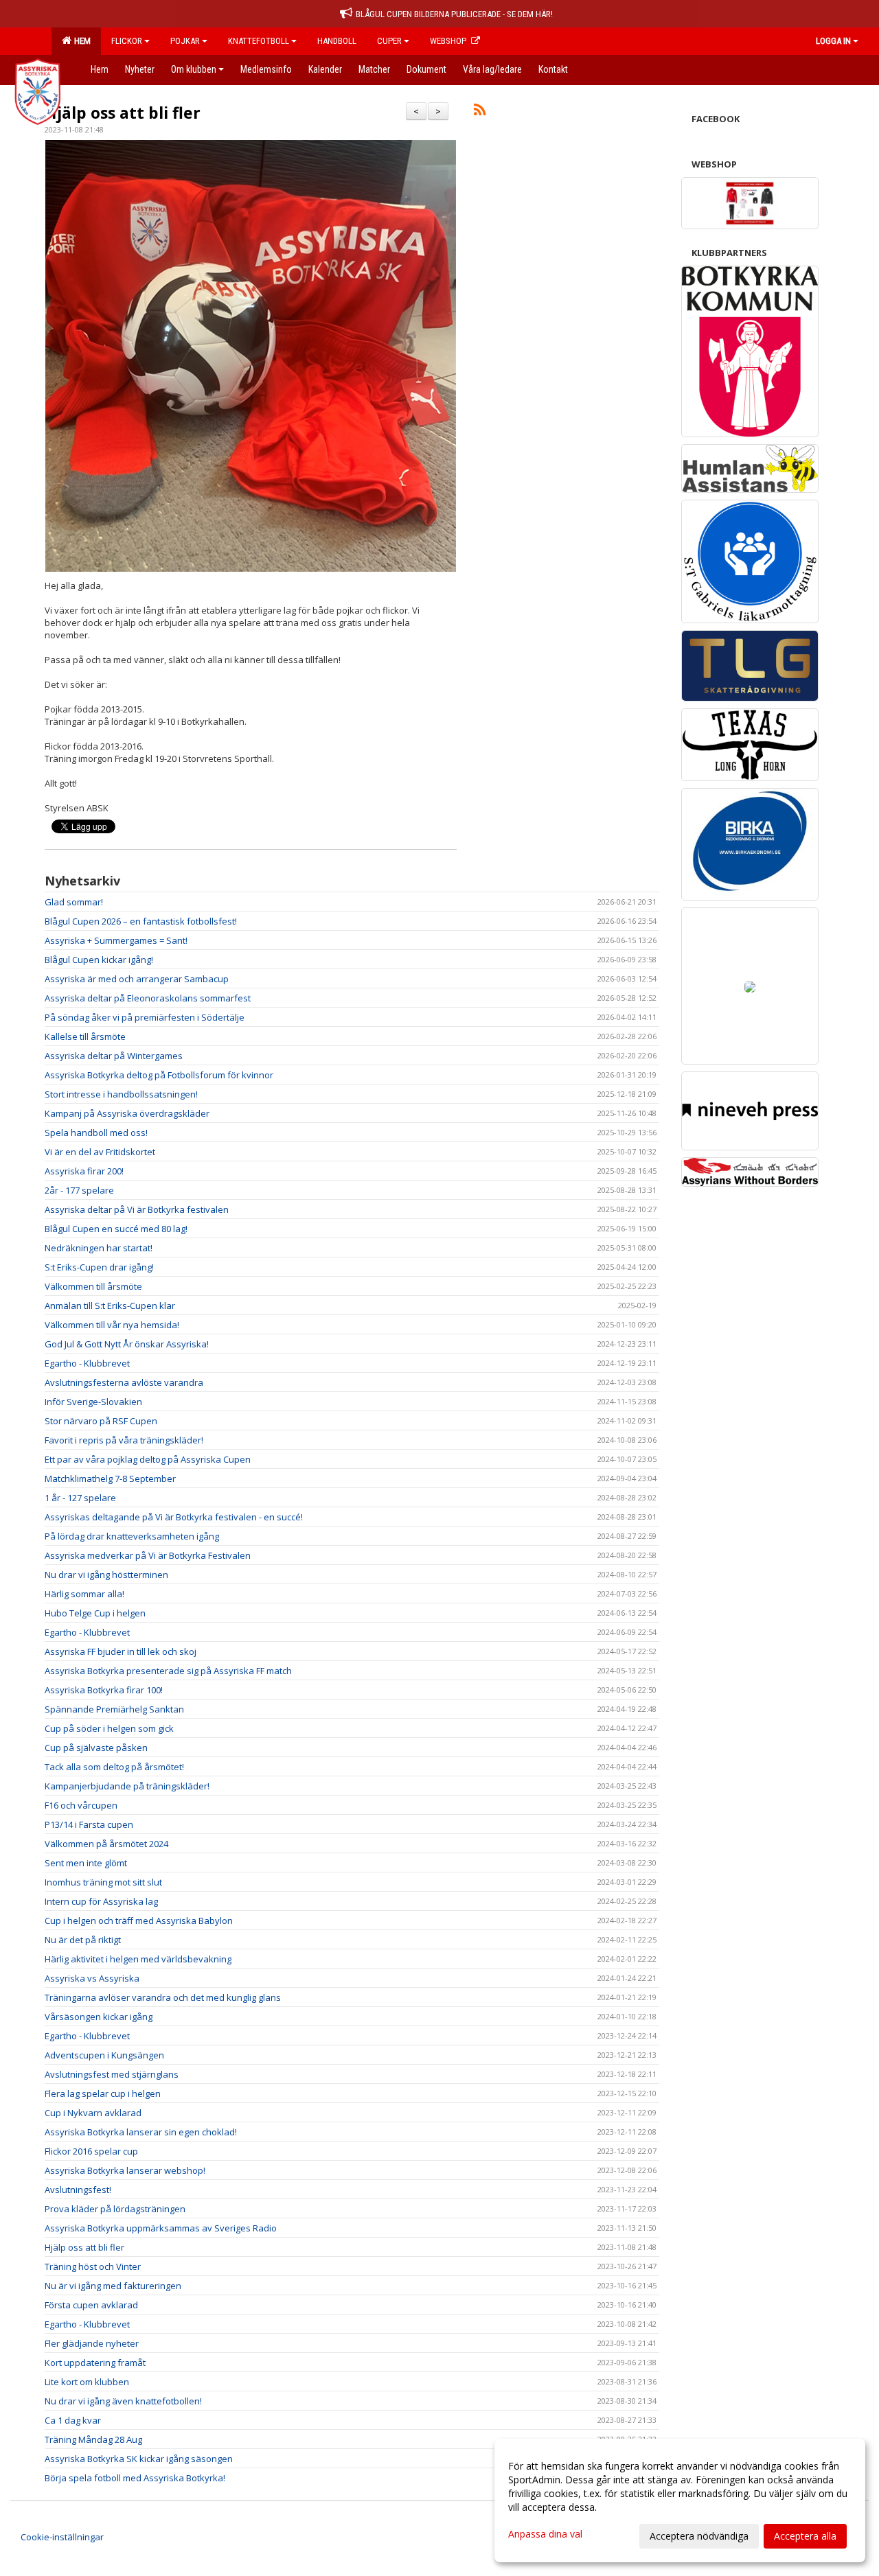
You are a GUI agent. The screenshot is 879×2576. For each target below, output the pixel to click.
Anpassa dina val (545, 2534)
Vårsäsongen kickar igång (99, 2017)
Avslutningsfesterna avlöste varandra (124, 1382)
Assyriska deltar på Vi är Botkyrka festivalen (137, 1209)
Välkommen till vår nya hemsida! (112, 1325)
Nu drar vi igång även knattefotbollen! (123, 2401)
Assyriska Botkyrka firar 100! (104, 1690)
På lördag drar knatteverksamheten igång (132, 1536)
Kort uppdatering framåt (95, 2363)
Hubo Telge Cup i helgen (95, 1613)
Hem (80, 41)
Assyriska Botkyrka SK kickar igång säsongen (139, 2459)
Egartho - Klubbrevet (87, 1363)
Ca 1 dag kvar (73, 2420)
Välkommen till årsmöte (93, 1286)
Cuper (389, 41)
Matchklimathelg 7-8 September (110, 1478)
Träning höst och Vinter (93, 2266)
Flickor (127, 41)
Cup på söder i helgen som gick (109, 1728)
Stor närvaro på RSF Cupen (101, 1421)
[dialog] (680, 2500)
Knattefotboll (259, 41)
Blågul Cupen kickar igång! (99, 960)
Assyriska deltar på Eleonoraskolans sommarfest (148, 998)
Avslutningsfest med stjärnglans (112, 2074)
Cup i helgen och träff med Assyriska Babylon (139, 1921)
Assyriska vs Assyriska (92, 1978)
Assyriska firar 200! (84, 1171)
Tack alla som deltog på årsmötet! (114, 1767)
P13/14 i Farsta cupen (89, 1824)
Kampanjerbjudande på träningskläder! (127, 1786)
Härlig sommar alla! (84, 1594)
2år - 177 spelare (79, 1190)
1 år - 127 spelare (80, 1498)
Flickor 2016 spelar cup (91, 2151)
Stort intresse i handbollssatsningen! (121, 1094)
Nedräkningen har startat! (99, 1248)
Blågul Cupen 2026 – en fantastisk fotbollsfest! (141, 921)
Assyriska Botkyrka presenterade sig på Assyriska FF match (168, 1671)
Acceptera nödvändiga (699, 2536)
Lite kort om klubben (87, 2382)
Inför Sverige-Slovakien (93, 1402)
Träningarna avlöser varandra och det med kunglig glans (163, 1997)
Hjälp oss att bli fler (123, 113)
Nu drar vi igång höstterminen (106, 1575)
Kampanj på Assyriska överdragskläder (127, 1113)
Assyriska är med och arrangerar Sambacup (137, 979)
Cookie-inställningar (62, 2537)
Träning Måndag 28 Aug (93, 2439)
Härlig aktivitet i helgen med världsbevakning (138, 1959)
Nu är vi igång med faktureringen (113, 2286)
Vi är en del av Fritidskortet (100, 1152)
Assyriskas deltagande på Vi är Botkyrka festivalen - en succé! (174, 1517)
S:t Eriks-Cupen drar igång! (99, 1267)
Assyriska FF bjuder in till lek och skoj (121, 1651)
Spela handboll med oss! (96, 1133)
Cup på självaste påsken (96, 1748)
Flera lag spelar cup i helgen (103, 2093)
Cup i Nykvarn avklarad (93, 2113)
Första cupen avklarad (91, 2305)
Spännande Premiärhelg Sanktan (114, 1709)
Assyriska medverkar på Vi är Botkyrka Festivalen (148, 1555)
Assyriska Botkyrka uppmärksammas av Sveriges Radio (161, 2228)
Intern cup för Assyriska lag (101, 1901)
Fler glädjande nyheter (92, 2343)
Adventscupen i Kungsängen (104, 2055)
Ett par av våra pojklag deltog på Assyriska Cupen (148, 1459)
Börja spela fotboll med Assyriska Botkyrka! (135, 2478)
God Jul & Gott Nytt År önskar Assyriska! (127, 1344)
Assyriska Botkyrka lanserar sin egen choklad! (141, 2132)
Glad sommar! (74, 902)
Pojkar (185, 41)
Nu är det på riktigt (83, 1940)
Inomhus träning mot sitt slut (103, 1882)
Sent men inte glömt (86, 1863)
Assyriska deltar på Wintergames (114, 1056)
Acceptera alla (805, 2536)
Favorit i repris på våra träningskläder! (124, 1440)
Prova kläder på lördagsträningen (115, 2209)
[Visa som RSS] (480, 112)
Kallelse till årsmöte (85, 1036)
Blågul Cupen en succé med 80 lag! (116, 1229)
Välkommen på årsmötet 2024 (106, 1844)
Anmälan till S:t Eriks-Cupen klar (110, 1306)
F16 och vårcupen (81, 1805)
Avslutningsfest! (78, 2190)
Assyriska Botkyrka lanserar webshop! (125, 2170)
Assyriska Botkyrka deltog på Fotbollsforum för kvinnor (159, 1075)
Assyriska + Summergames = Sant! (116, 940)
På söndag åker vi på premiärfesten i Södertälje (145, 1017)
